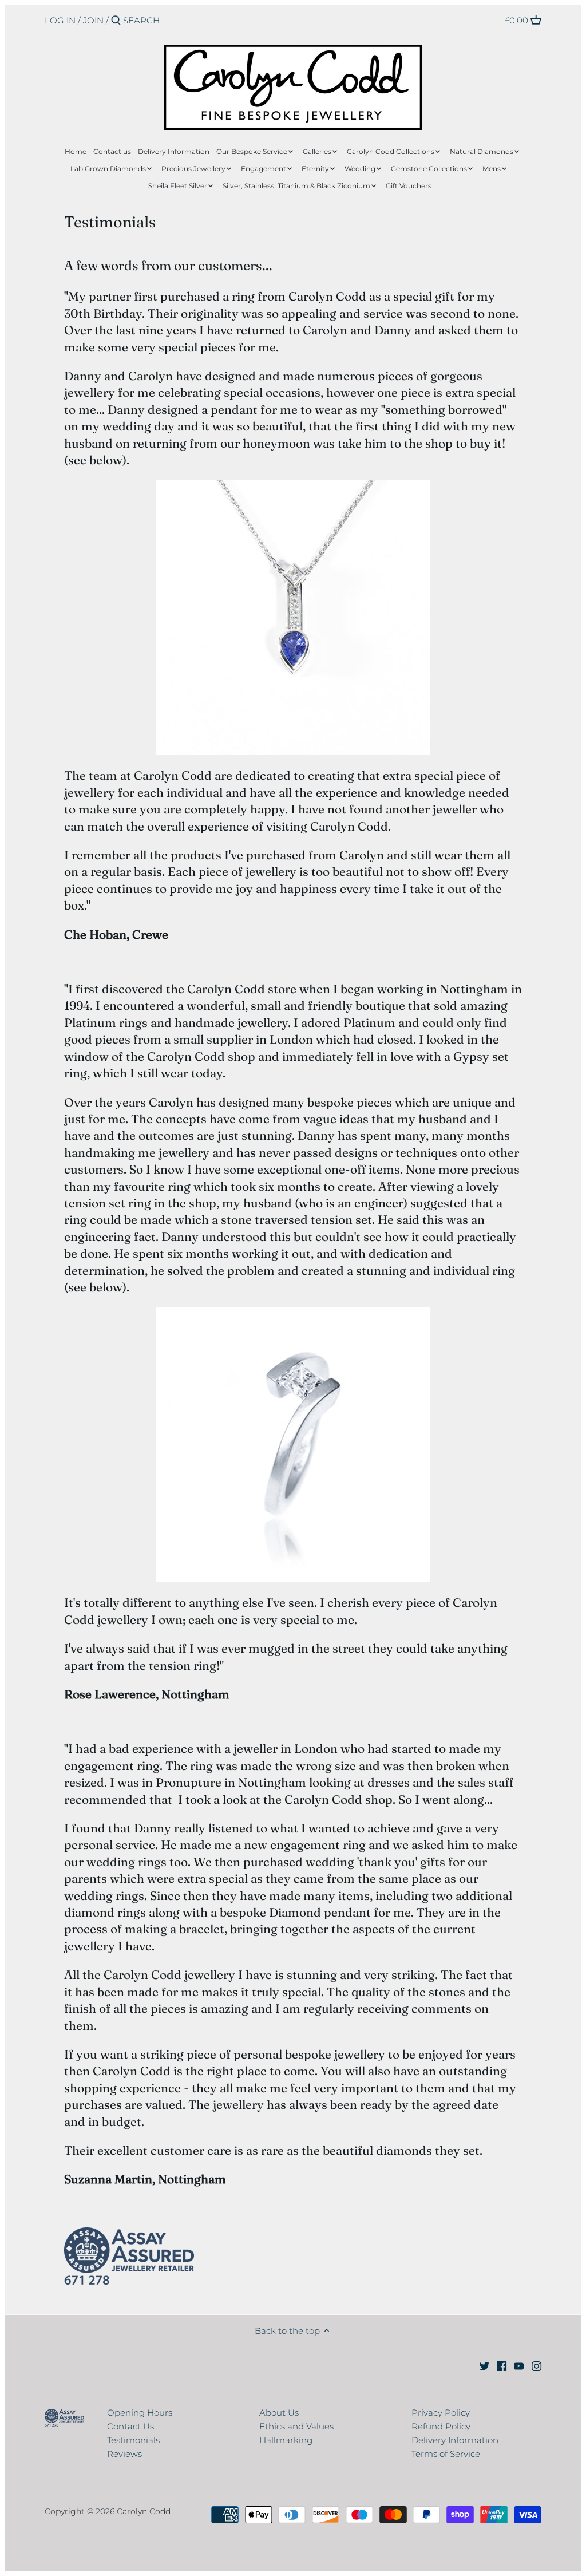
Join (93, 20)
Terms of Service (446, 2454)
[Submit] (116, 21)
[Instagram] (536, 2365)
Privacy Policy (441, 2413)
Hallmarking (286, 2440)
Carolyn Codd (144, 2511)
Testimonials (133, 2440)
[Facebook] (502, 2365)
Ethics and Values (296, 2426)
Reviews (124, 2454)
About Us (279, 2413)
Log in (60, 20)
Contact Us (130, 2426)
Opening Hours (140, 2413)
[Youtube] (519, 2365)
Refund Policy (441, 2426)
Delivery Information (455, 2440)
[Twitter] (484, 2365)
